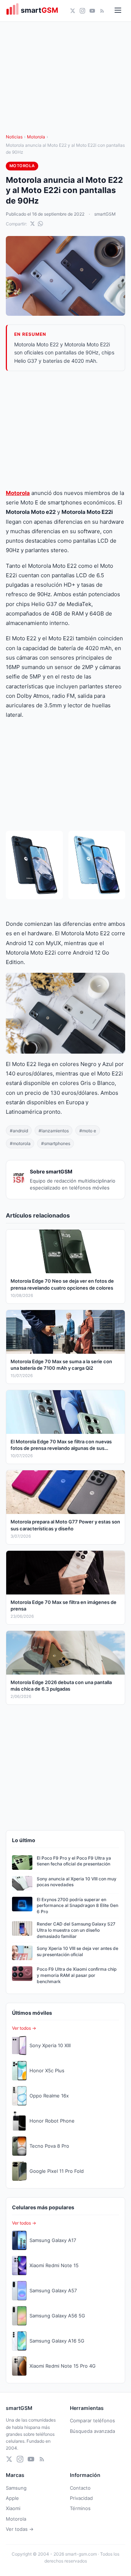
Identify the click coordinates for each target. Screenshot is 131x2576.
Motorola (36, 137)
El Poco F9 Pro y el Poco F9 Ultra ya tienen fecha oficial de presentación (74, 1861)
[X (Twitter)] (73, 11)
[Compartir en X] (32, 224)
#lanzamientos (54, 1131)
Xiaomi (13, 2508)
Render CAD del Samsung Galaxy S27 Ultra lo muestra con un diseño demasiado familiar (76, 1930)
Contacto (80, 2488)
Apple (12, 2498)
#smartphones (56, 1143)
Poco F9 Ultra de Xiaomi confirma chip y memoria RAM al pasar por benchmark (77, 1975)
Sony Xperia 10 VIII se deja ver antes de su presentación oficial (78, 1951)
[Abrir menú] (118, 11)
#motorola (20, 1143)
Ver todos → (24, 2028)
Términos (80, 2508)
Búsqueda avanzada (92, 2431)
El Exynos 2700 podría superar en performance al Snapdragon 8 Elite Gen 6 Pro (78, 1906)
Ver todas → (20, 2529)
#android (19, 1131)
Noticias (14, 137)
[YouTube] (92, 11)
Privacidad (81, 2498)
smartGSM (105, 214)
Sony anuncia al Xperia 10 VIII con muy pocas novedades (77, 1882)
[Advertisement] (65, 430)
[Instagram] (82, 11)
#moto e (88, 1131)
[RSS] (102, 11)
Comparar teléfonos (92, 2420)
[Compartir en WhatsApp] (40, 224)
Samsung (16, 2488)
